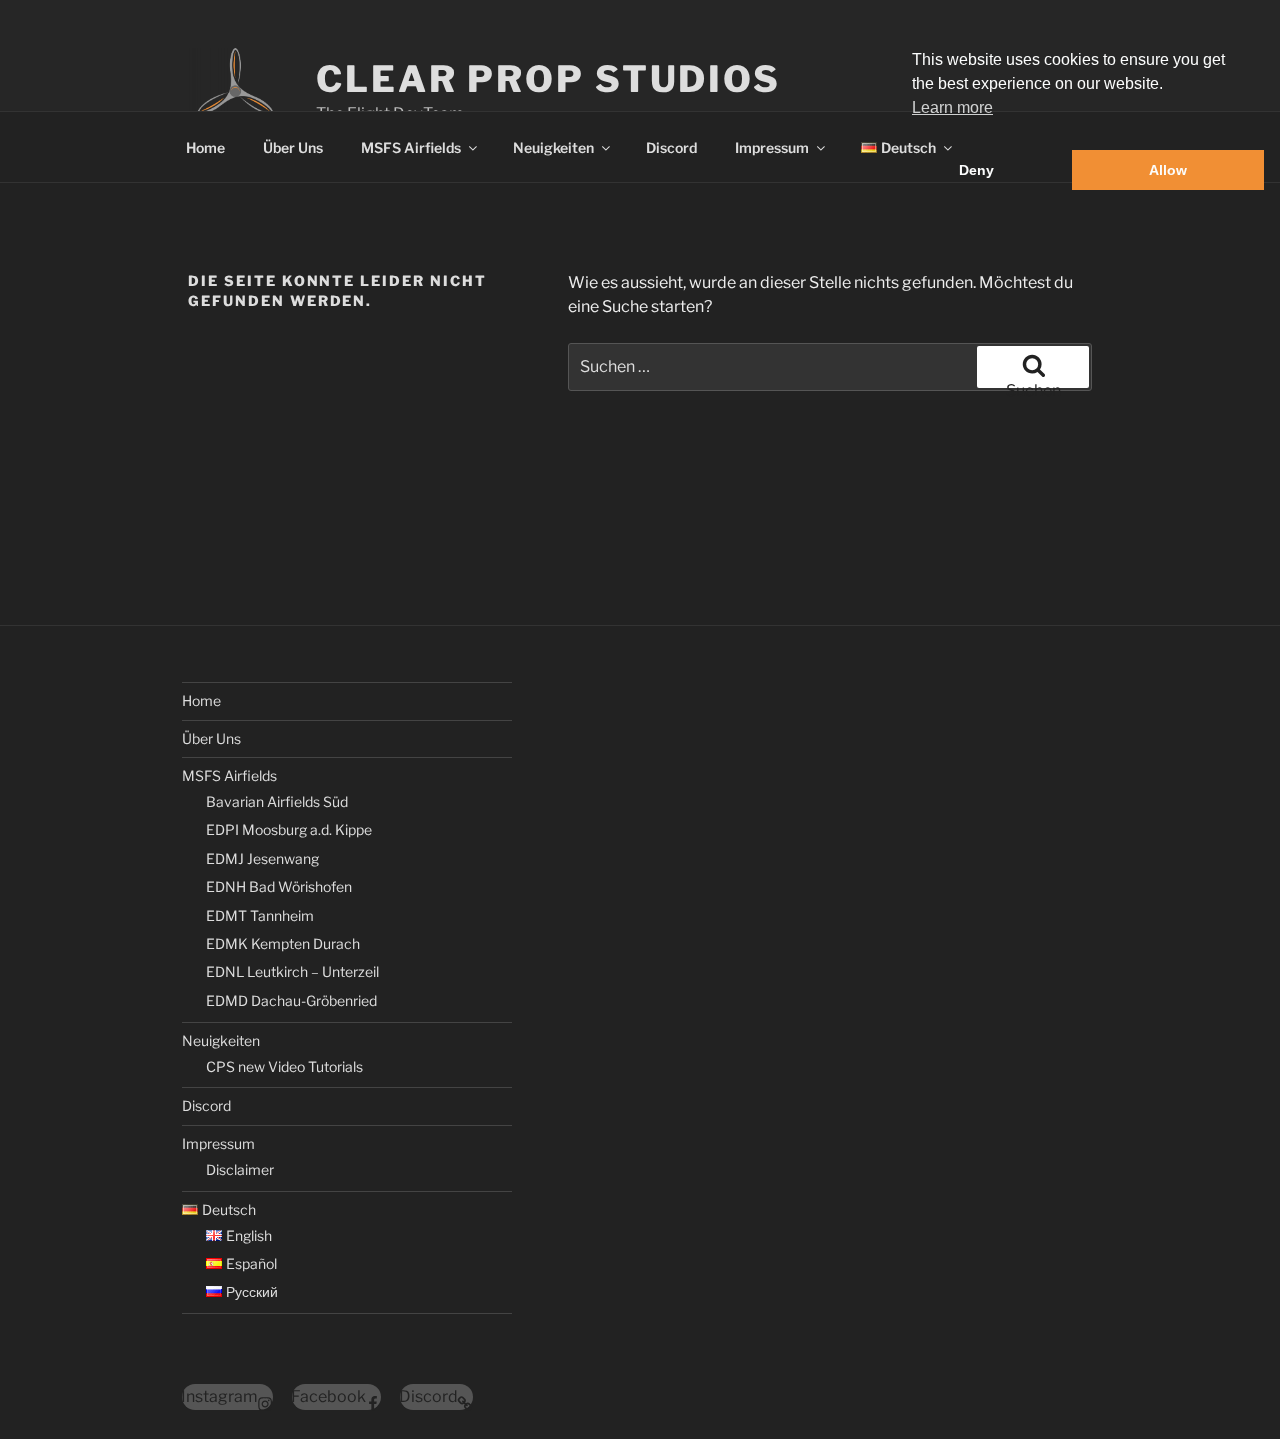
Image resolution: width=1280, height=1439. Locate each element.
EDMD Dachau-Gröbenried (291, 1000)
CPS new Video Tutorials (284, 1066)
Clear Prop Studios (548, 79)
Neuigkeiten (553, 147)
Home (205, 147)
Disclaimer (240, 1169)
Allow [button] (1168, 170)
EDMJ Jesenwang (262, 858)
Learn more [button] (952, 107)
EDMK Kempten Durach (283, 943)
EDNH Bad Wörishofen (279, 886)
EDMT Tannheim (260, 915)
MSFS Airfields (411, 147)
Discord (671, 147)
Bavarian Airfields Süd (277, 801)
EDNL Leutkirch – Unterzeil (292, 971)
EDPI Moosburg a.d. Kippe (289, 829)
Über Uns (293, 147)
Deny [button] (976, 170)
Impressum (772, 147)
